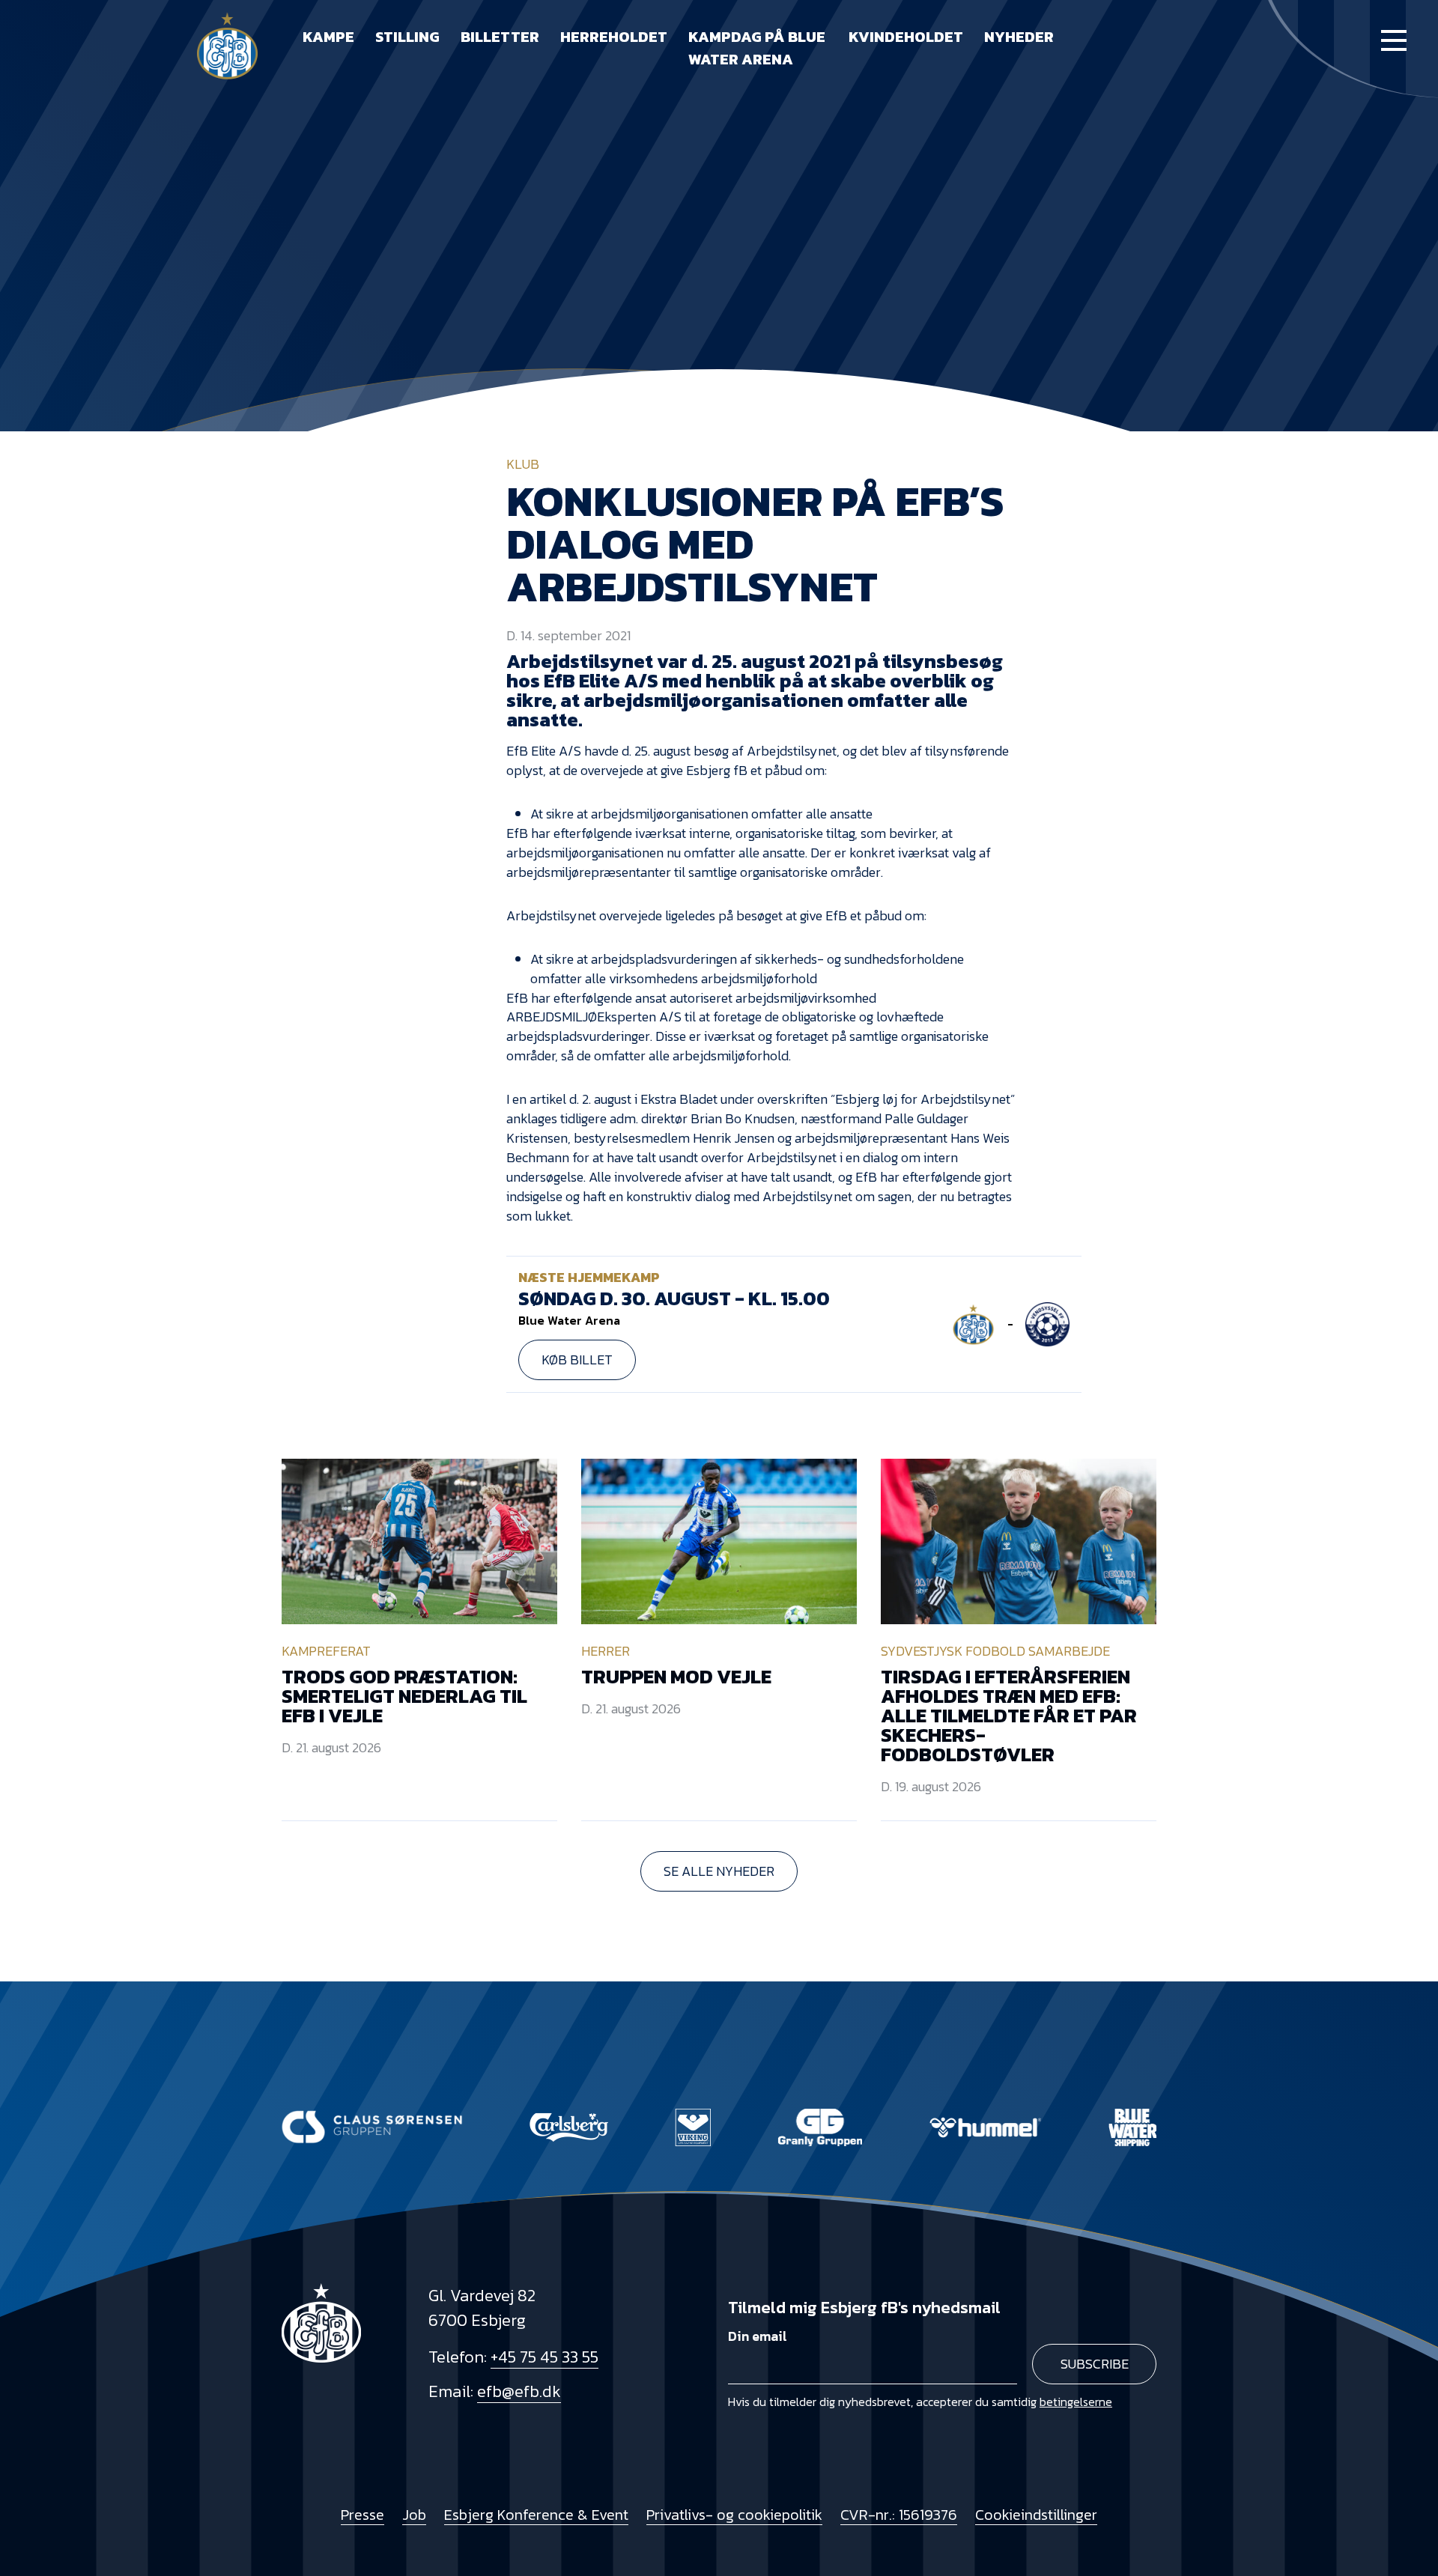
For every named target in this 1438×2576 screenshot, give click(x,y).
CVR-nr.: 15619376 (899, 2515)
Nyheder (1019, 37)
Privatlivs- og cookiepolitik (734, 2515)
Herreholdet (614, 37)
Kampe (328, 37)
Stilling (407, 37)
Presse (362, 2515)
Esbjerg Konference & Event (536, 2515)
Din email (758, 2336)
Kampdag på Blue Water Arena (757, 48)
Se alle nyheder (719, 1871)
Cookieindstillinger (1036, 2515)
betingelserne (1076, 2402)
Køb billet (577, 1360)
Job (414, 2515)
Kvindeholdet (906, 37)
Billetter (500, 37)
